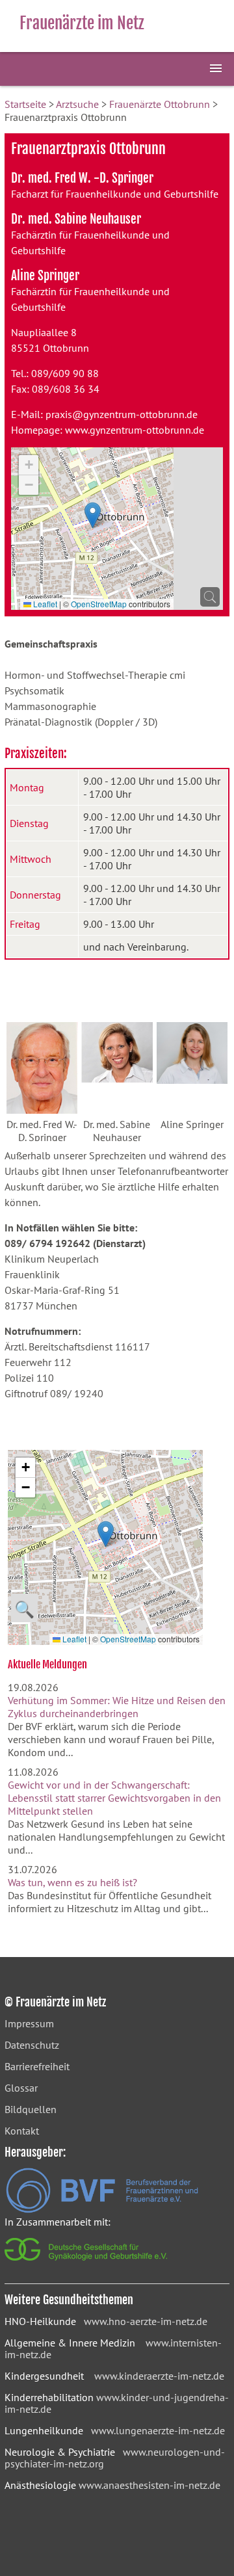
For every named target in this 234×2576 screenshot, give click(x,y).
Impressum (29, 2023)
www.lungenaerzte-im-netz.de (158, 2430)
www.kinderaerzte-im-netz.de (159, 2376)
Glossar (21, 2088)
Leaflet (44, 604)
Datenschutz (32, 2045)
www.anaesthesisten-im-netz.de (149, 2485)
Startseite (25, 104)
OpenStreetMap (99, 604)
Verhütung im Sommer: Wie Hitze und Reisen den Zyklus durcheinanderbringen (117, 1707)
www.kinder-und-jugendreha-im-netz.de (117, 2403)
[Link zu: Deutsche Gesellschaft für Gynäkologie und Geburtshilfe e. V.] (87, 2264)
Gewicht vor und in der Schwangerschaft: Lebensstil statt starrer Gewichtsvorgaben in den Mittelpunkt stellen (114, 1798)
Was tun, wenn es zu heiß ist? (72, 1882)
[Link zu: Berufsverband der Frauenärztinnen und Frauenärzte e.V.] (102, 2209)
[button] (93, 515)
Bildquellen (31, 2109)
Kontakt (22, 2131)
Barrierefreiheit (37, 2066)
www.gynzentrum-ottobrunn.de (135, 430)
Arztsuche (77, 104)
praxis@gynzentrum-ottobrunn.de (122, 414)
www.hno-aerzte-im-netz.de (146, 2321)
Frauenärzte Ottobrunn (160, 104)
